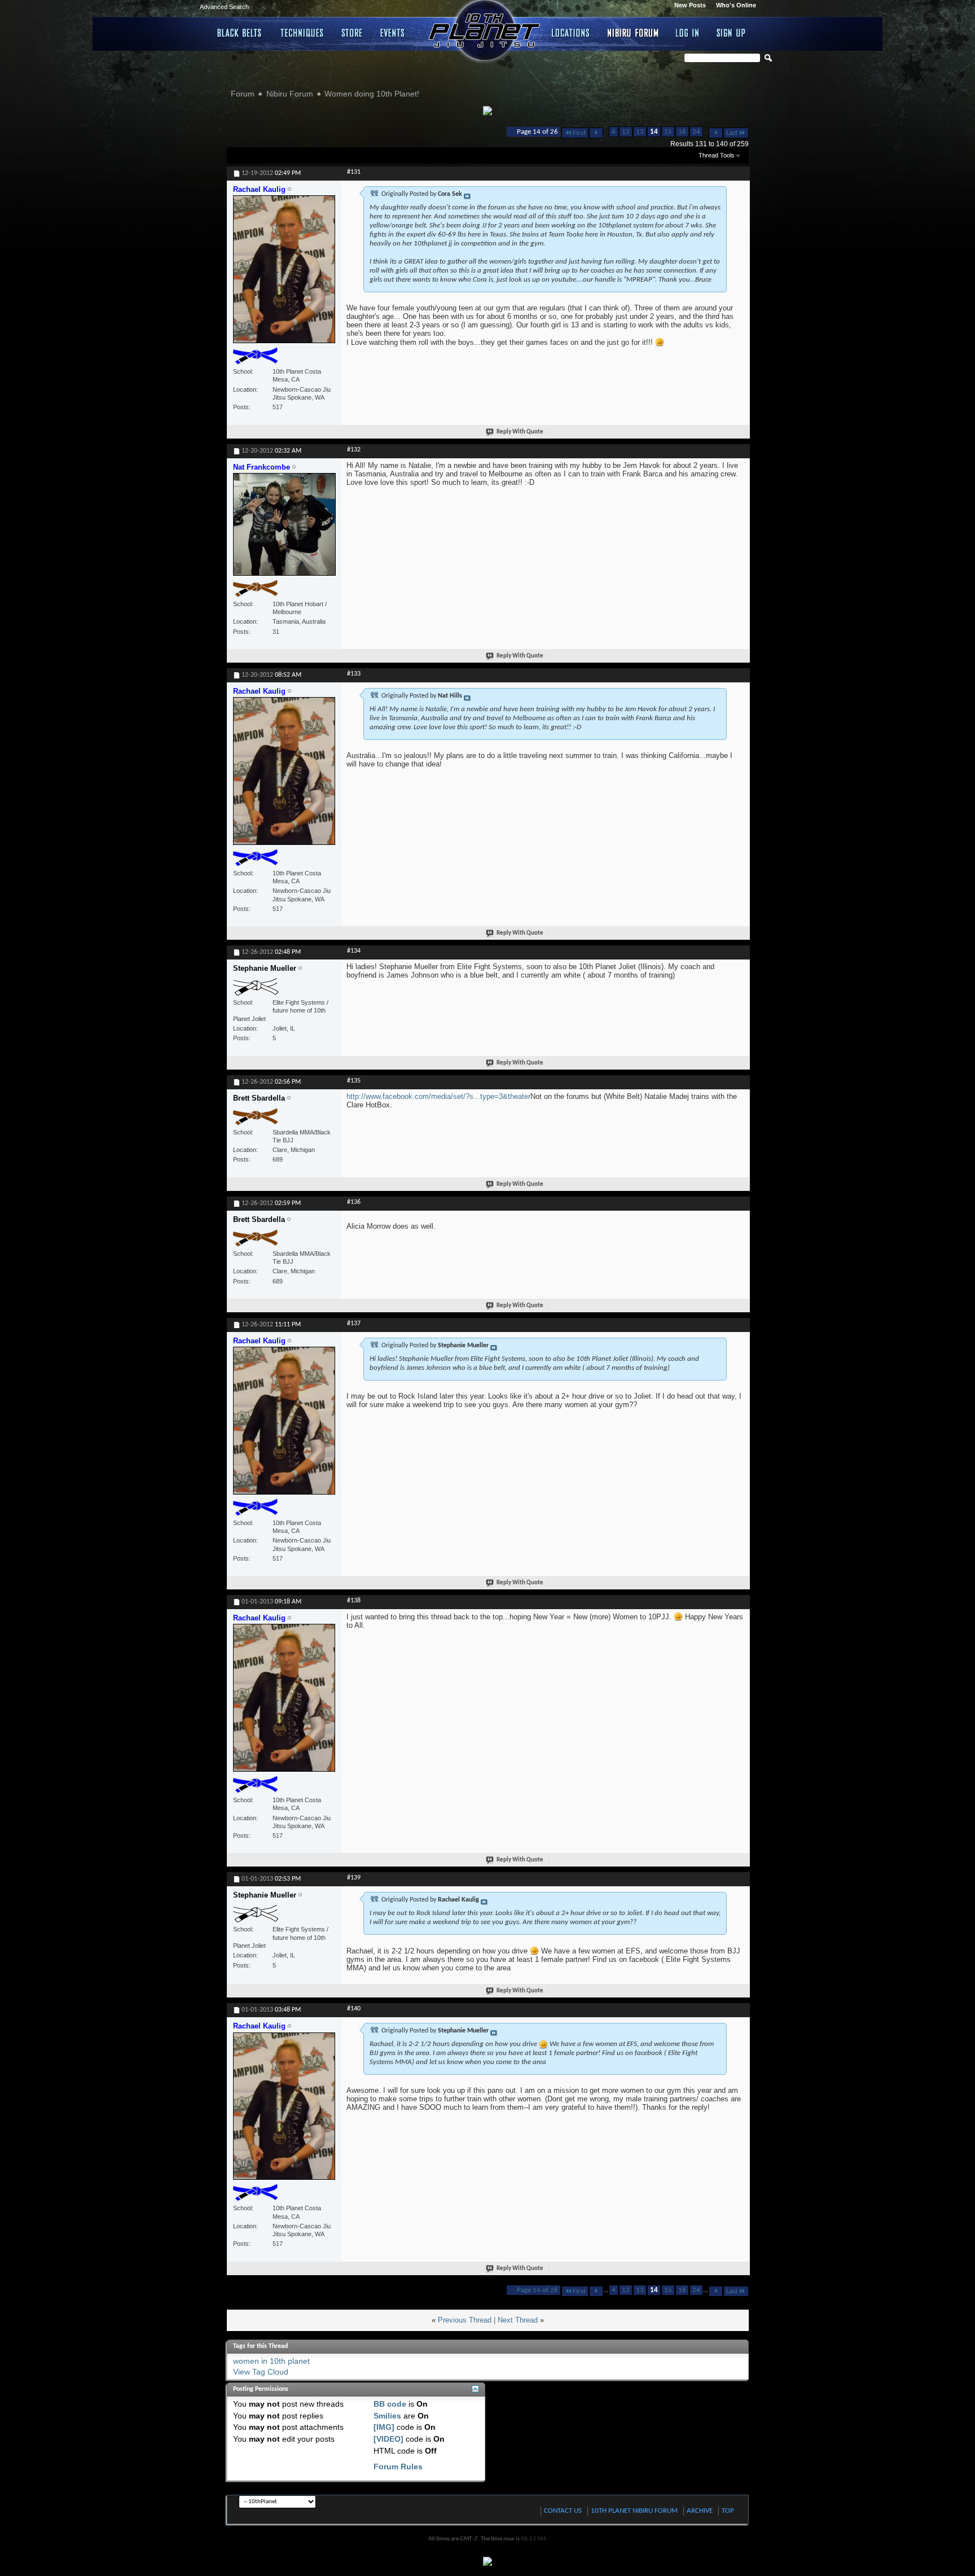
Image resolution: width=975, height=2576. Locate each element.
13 (640, 132)
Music (394, 33)
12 (626, 132)
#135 (354, 1081)
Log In (688, 33)
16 (682, 132)
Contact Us (563, 2511)
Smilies (387, 2416)
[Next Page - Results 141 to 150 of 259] (716, 133)
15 (668, 132)
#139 (354, 1878)
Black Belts (240, 33)
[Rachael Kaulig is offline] (284, 274)
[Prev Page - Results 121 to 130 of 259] (596, 133)
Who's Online (736, 5)
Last (732, 133)
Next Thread (518, 2320)
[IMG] (384, 2427)
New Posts (690, 5)
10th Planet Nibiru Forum (634, 2511)
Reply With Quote (520, 432)
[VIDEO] (388, 2439)
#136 (354, 1202)
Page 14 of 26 (537, 132)
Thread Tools (717, 155)
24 (696, 132)
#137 (354, 1324)
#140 (354, 2009)
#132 (354, 450)
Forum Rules (398, 2467)
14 (654, 132)
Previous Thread (465, 2320)
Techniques (302, 33)
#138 (354, 1601)
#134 (354, 951)
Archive (700, 2511)
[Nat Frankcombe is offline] (284, 529)
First (579, 133)
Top (728, 2511)
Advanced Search (224, 7)
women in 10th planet (271, 2361)
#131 (354, 172)
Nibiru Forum (633, 33)
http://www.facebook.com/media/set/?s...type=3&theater (438, 1096)
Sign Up (731, 33)
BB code (390, 2404)
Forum (243, 94)
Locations (571, 33)
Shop (352, 33)
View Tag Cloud (261, 2372)
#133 (354, 674)
